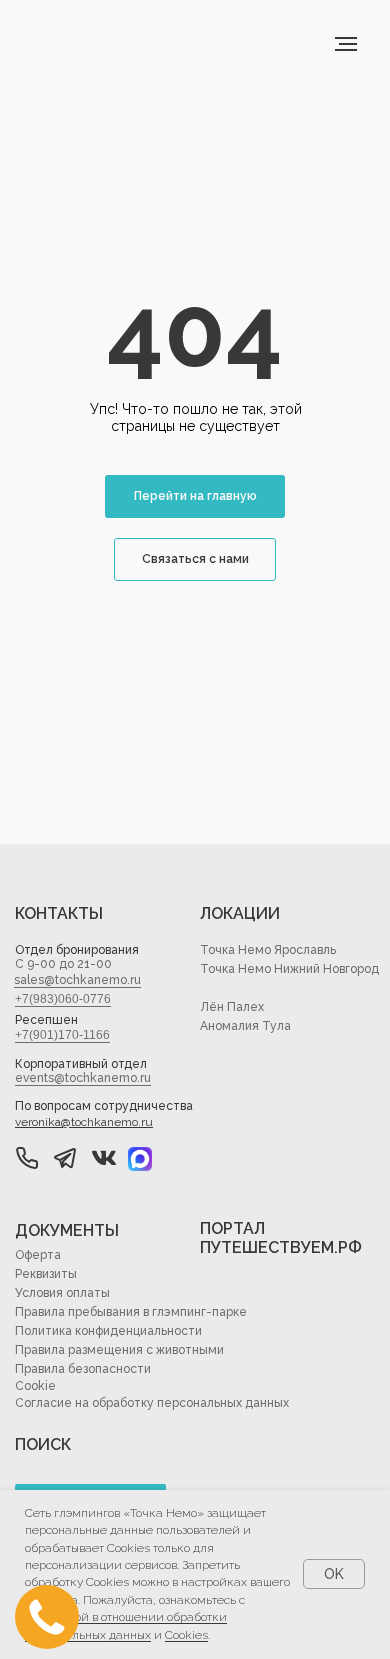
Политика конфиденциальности (108, 1331)
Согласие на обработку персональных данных (152, 1403)
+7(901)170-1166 (62, 1035)
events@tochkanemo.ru (83, 1078)
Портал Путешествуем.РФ (281, 1238)
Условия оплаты (62, 1293)
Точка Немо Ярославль (268, 950)
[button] (65, 1158)
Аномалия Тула (245, 1026)
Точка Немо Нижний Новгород (289, 969)
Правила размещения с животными (119, 1350)
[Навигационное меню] (346, 44)
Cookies (186, 1635)
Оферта (38, 1255)
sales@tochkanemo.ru (77, 980)
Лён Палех (232, 1007)
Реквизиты (46, 1274)
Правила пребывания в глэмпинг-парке (131, 1312)
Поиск (43, 1444)
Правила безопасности (83, 1369)
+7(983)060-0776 (63, 999)
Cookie (35, 1386)
